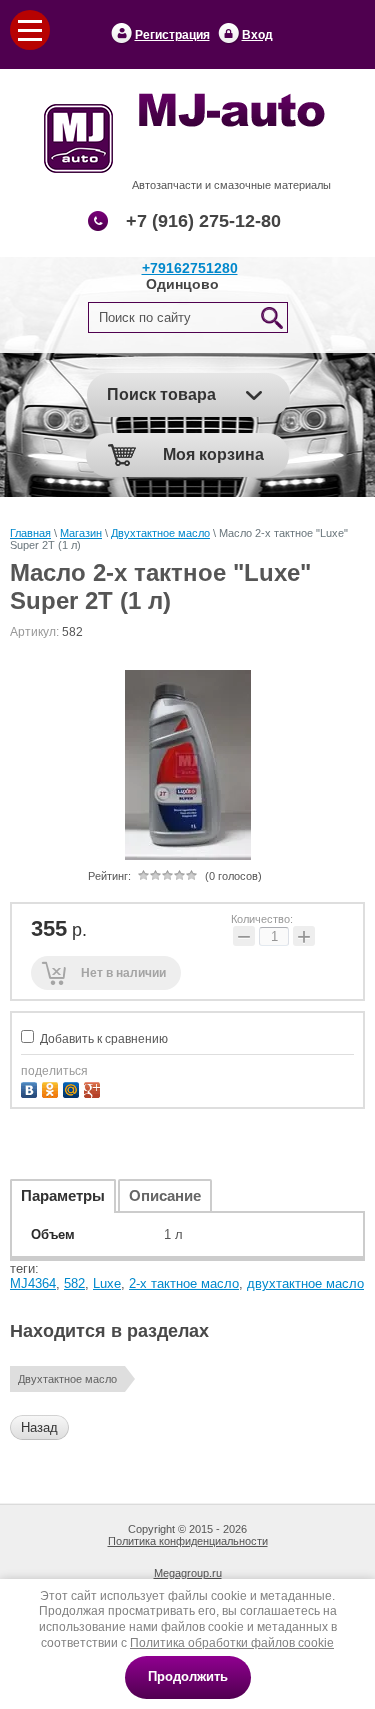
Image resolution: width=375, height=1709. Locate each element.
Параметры (63, 1195)
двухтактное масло (305, 1283)
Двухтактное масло (160, 533)
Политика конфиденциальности (188, 1541)
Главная (30, 533)
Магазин (81, 533)
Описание (165, 1195)
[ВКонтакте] (31, 1087)
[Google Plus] (94, 1087)
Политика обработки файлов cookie (232, 1643)
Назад (39, 1427)
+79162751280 (190, 268)
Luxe (107, 1283)
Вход (257, 35)
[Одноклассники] (52, 1087)
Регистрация (172, 35)
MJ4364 (33, 1283)
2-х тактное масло (184, 1283)
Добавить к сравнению (102, 1039)
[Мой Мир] (73, 1087)
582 (74, 1283)
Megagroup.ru (188, 1573)
